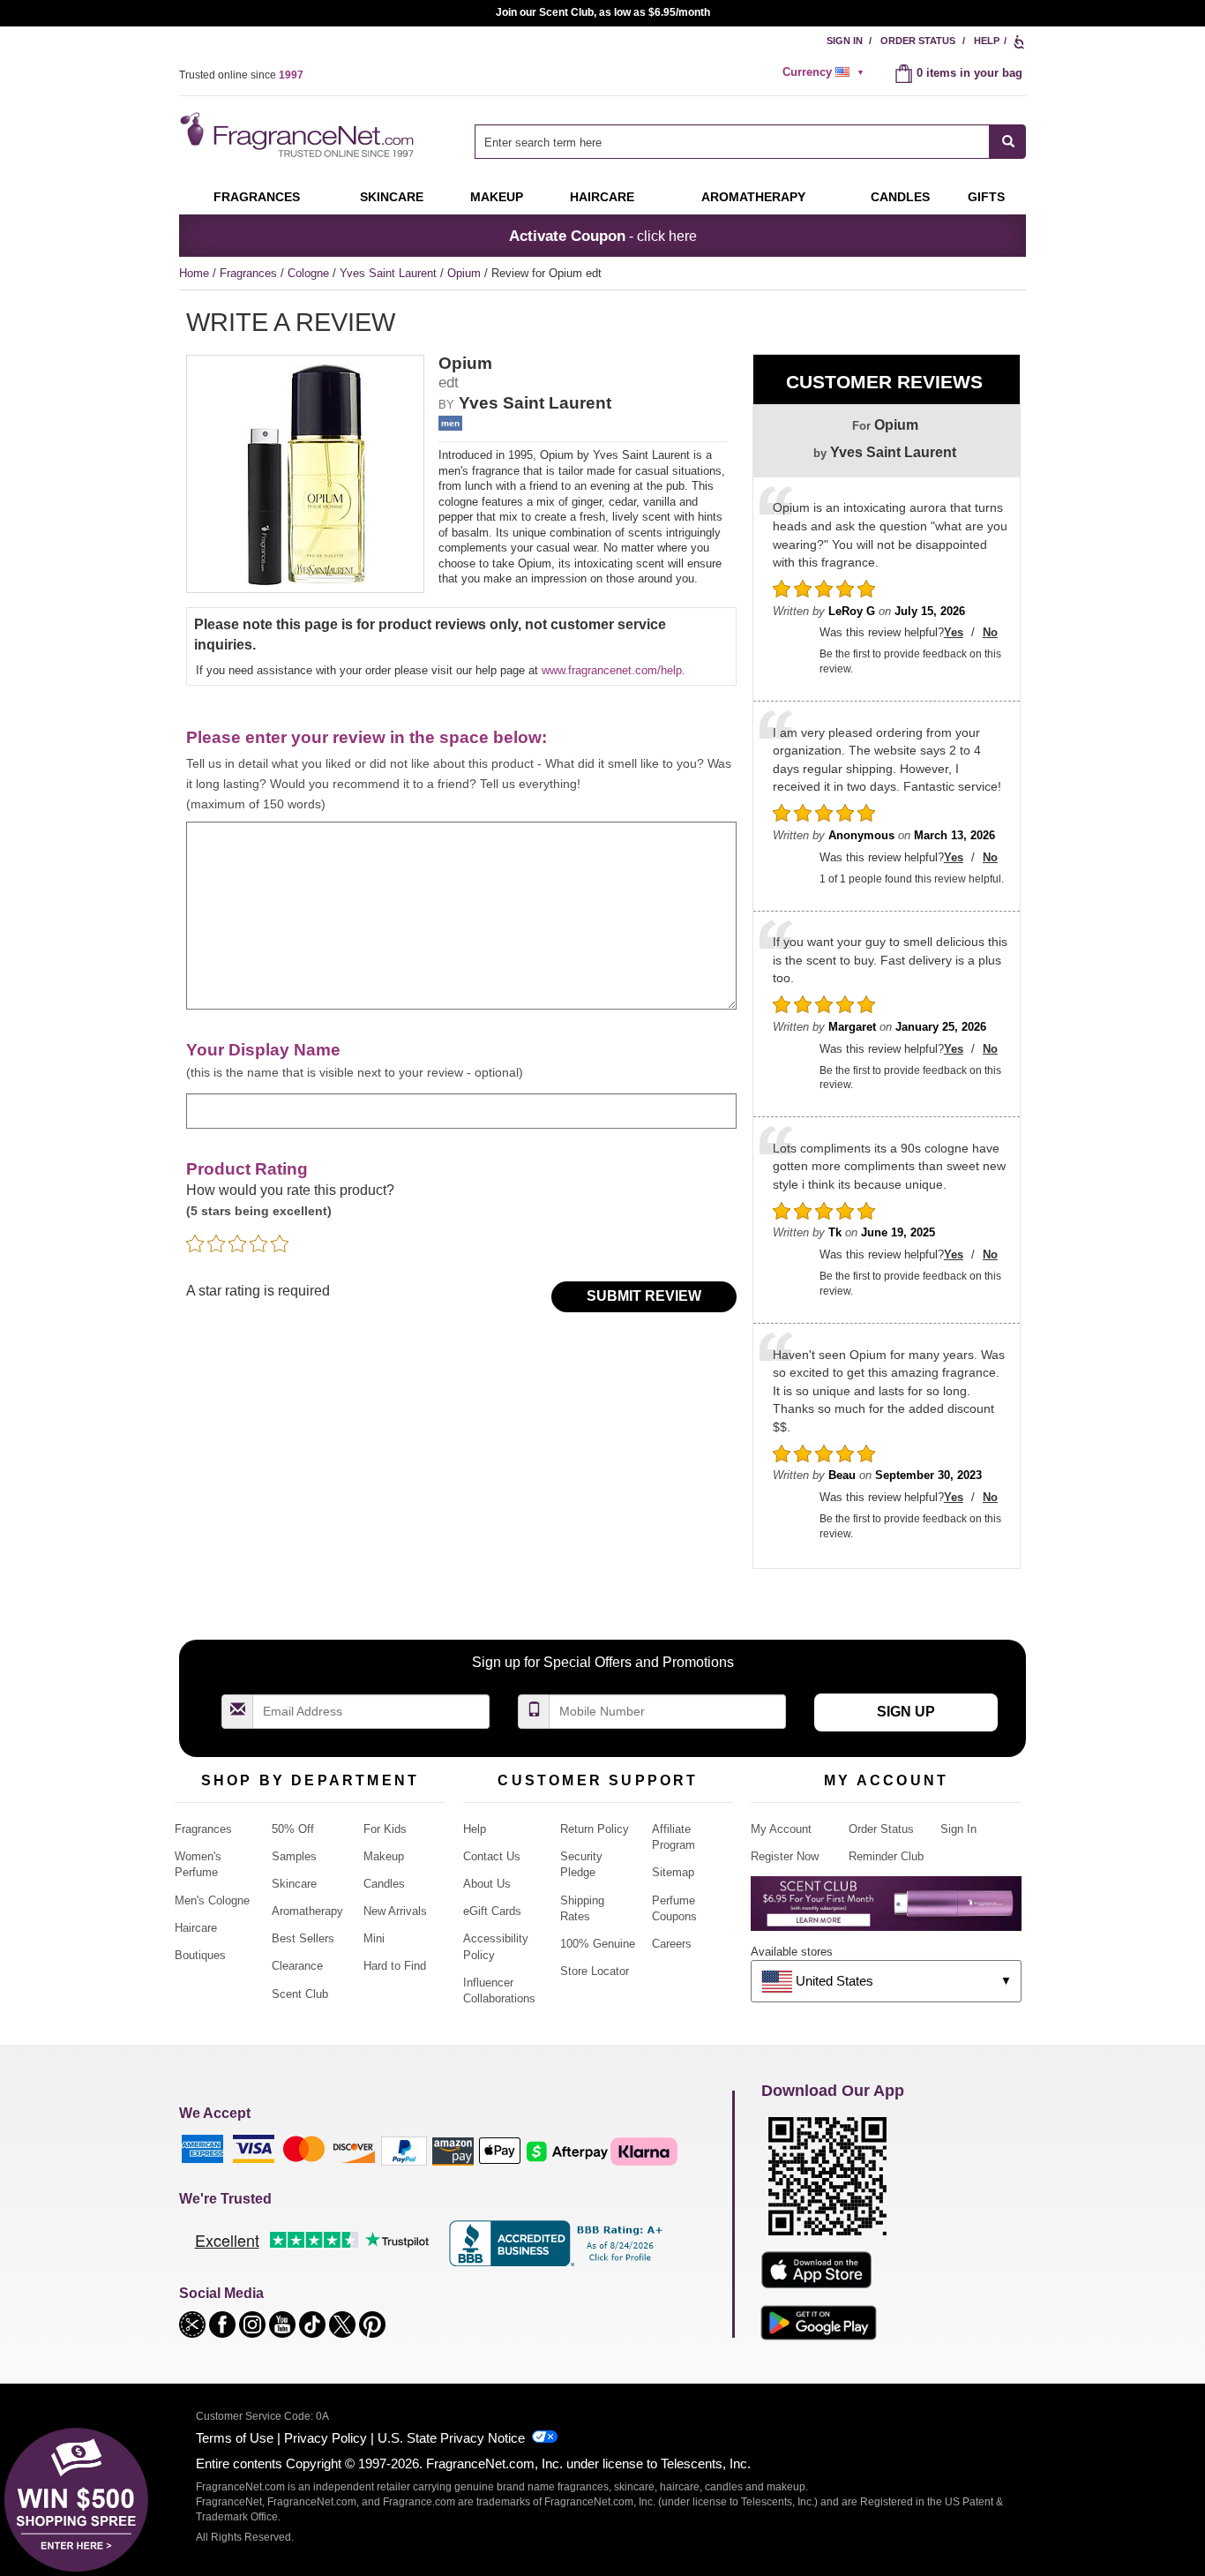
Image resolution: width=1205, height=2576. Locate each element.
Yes (954, 632)
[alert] (826, 72)
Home (194, 273)
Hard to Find (395, 1966)
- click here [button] (603, 236)
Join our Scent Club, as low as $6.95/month (603, 12)
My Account (781, 1829)
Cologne (310, 273)
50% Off (293, 1829)
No (990, 632)
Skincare (392, 197)
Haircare (602, 197)
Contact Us (492, 1856)
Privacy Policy (326, 2438)
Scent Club (300, 1994)
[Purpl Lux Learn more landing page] (886, 1910)
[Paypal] (404, 2150)
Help (987, 41)
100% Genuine (598, 1944)
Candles (384, 1884)
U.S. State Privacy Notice (451, 2438)
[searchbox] (732, 142)
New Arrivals (395, 1911)
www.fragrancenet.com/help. (614, 670)
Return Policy (595, 1829)
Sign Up (906, 1712)
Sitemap (673, 1872)
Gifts (986, 197)
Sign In (845, 41)
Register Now (785, 1856)
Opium (466, 273)
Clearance (297, 1966)
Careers (672, 1944)
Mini (374, 1938)
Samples (294, 1856)
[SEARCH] (1008, 142)
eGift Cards (492, 1911)
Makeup (497, 197)
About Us (487, 1884)
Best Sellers (303, 1938)
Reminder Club (886, 1856)
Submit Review (644, 1296)
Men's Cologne (212, 1900)
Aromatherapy (307, 1911)
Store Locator (595, 1971)
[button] (194, 2323)
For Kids (385, 1829)
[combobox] (750, 142)
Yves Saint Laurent (390, 273)
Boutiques (200, 1955)
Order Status (918, 41)
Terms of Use (235, 2438)
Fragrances (257, 197)
